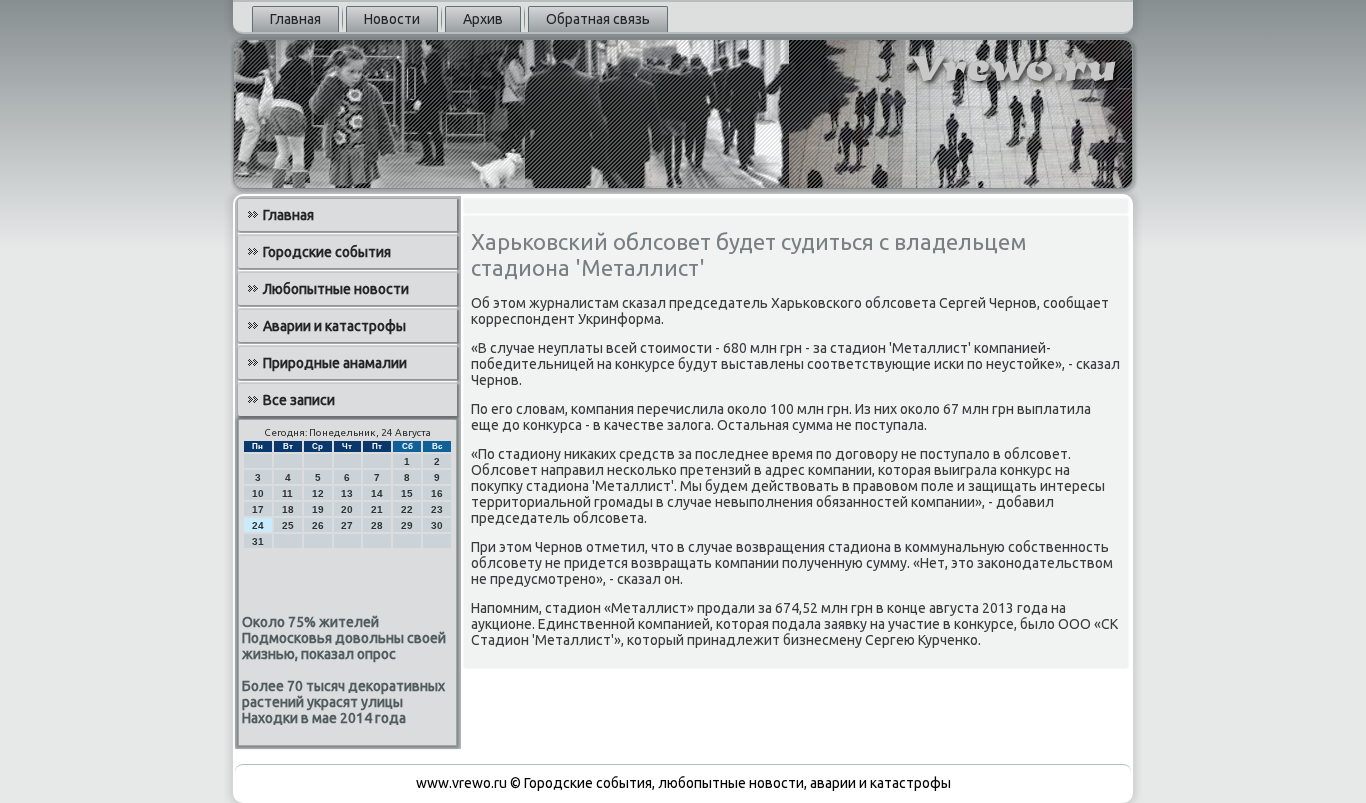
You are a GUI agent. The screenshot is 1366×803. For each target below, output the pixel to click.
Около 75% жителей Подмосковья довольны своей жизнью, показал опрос (344, 638)
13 (347, 493)
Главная (295, 19)
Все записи (299, 400)
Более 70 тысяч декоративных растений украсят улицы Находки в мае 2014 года (343, 702)
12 (318, 493)
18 (288, 509)
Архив (483, 19)
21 (377, 509)
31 (258, 541)
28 (377, 525)
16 (437, 493)
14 (377, 493)
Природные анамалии (335, 363)
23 (437, 509)
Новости (392, 19)
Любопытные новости (336, 289)
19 (318, 509)
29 (407, 525)
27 (347, 525)
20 (347, 509)
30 (437, 525)
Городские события (327, 252)
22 (407, 509)
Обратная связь (598, 19)
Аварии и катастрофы (334, 326)
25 (288, 525)
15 (407, 493)
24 (258, 525)
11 (287, 493)
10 (258, 493)
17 (258, 509)
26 (318, 525)
